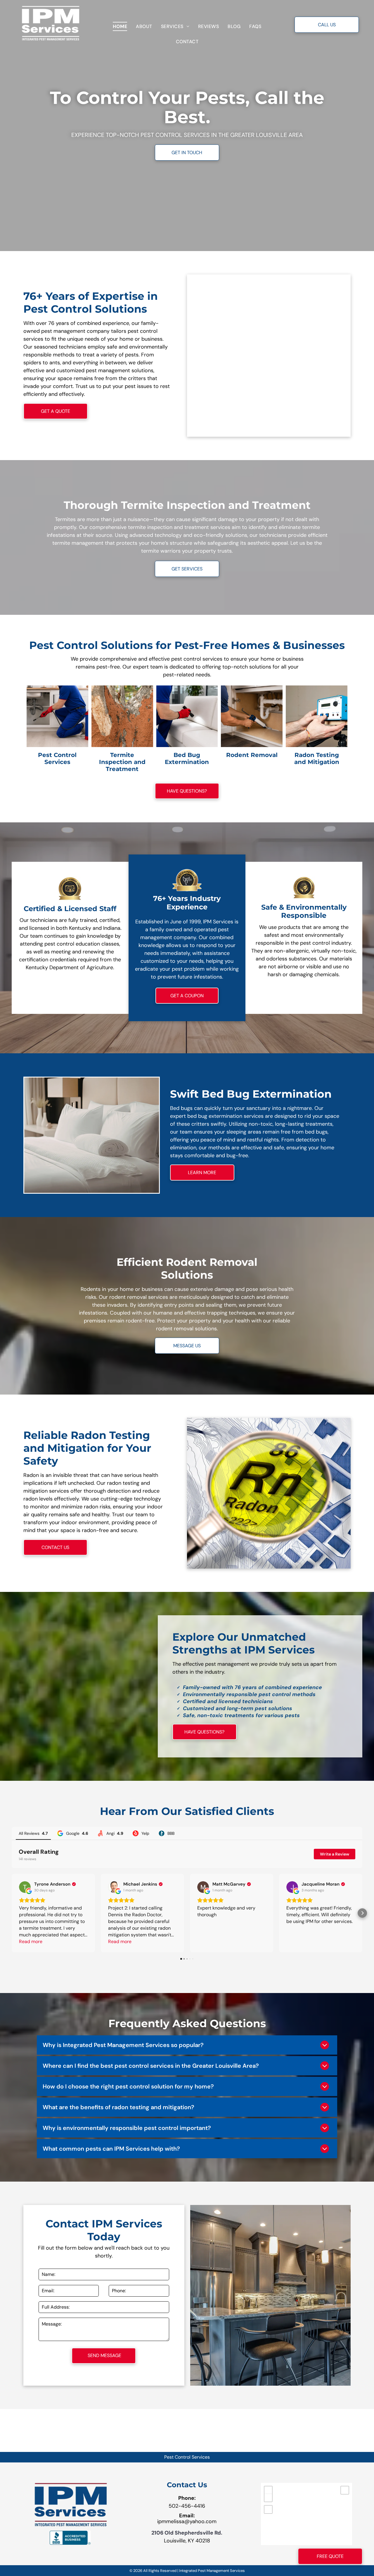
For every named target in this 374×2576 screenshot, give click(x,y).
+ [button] (268, 2490)
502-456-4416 (187, 2506)
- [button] (268, 2498)
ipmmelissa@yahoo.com (187, 2521)
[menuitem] (120, 26)
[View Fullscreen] (268, 2509)
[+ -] (307, 2514)
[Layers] (345, 2490)
